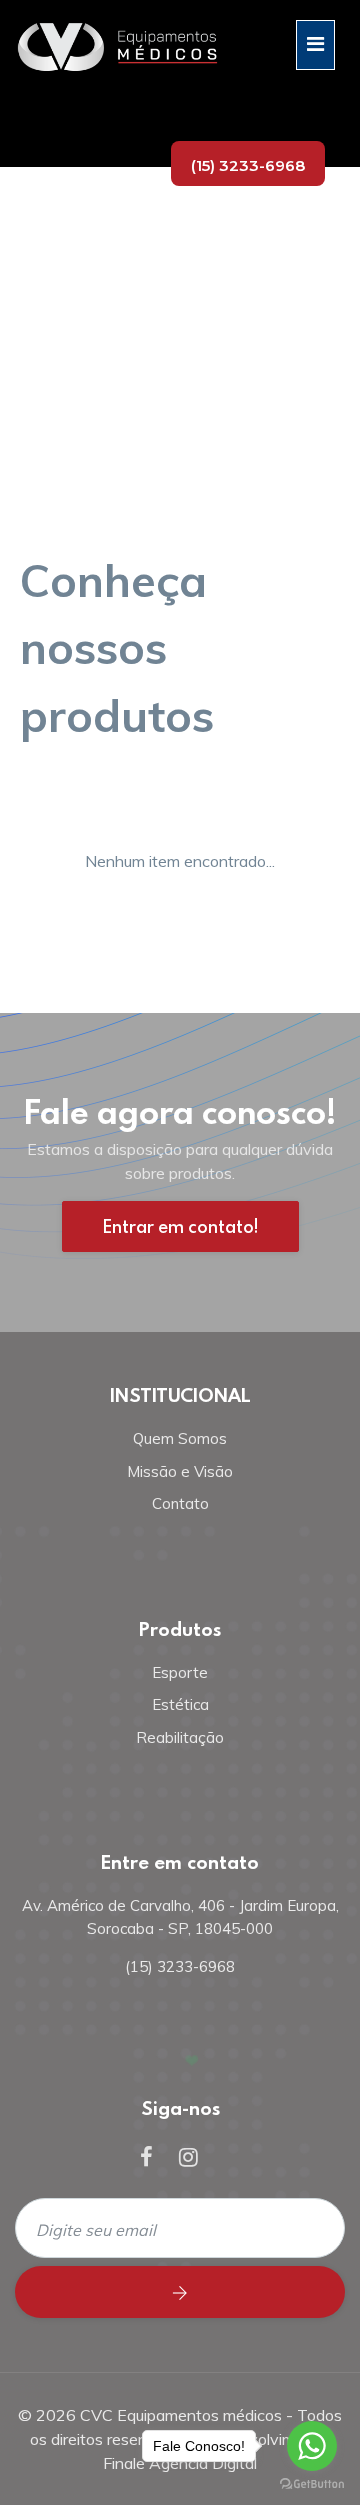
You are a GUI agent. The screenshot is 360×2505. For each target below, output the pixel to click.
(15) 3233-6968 (248, 165)
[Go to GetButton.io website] (312, 2484)
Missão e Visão (180, 1471)
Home (48, 331)
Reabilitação (180, 1737)
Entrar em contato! (180, 1226)
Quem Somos (180, 1438)
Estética (180, 1704)
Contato (180, 1503)
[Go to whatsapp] (312, 2446)
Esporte (180, 1672)
